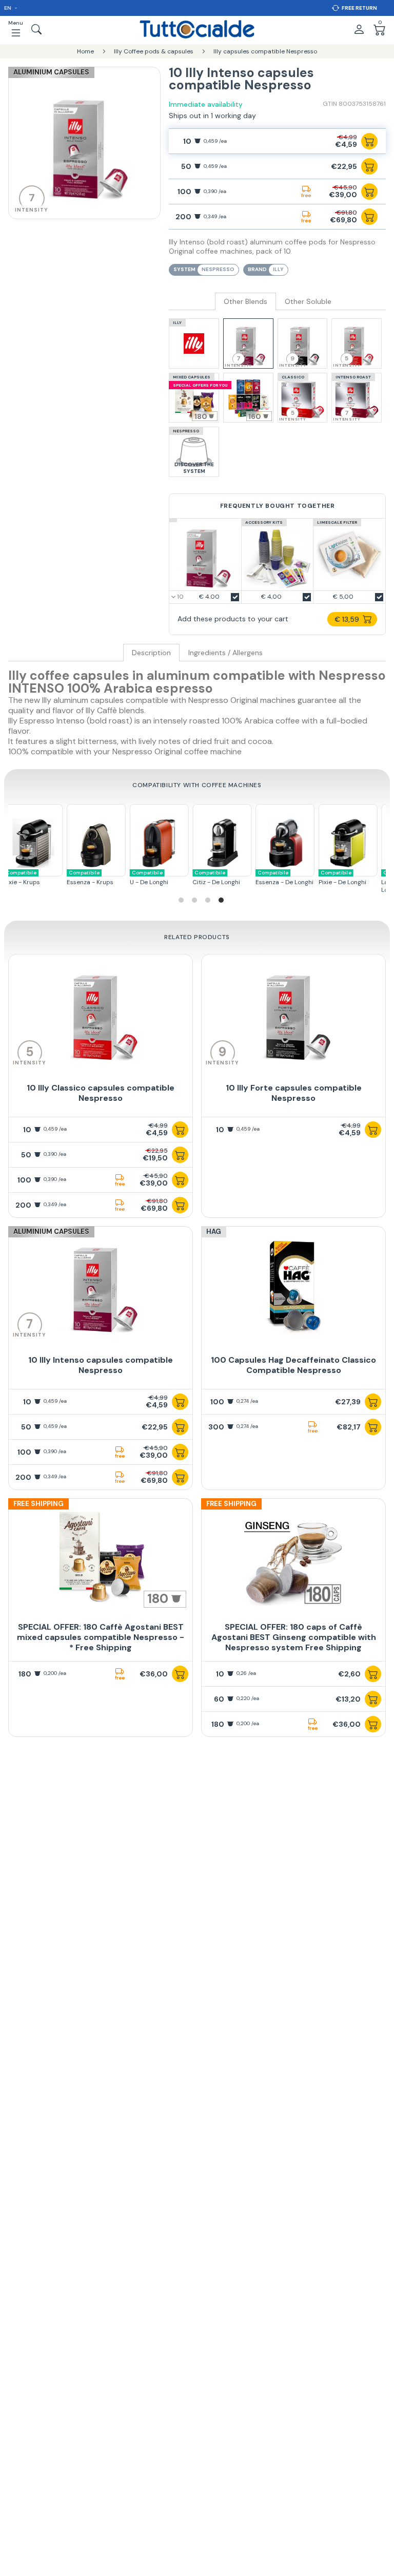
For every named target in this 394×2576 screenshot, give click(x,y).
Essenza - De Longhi (242, 878)
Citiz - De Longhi (174, 878)
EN (8, 8)
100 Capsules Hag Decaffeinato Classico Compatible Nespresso (293, 1365)
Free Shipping (38, 1504)
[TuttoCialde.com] (197, 29)
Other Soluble (308, 302)
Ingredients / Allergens (225, 653)
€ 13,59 (347, 619)
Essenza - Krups (48, 878)
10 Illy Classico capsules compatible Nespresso (101, 1093)
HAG (214, 1232)
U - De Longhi (106, 878)
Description (151, 653)
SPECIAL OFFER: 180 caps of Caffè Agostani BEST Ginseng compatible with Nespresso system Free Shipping (294, 1637)
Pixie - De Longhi (300, 878)
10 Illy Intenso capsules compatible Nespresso (101, 1365)
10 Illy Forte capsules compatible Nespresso (294, 1093)
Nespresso (218, 269)
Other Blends (245, 302)
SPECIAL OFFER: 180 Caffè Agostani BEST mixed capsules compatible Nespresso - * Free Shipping (101, 1637)
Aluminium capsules (51, 72)
